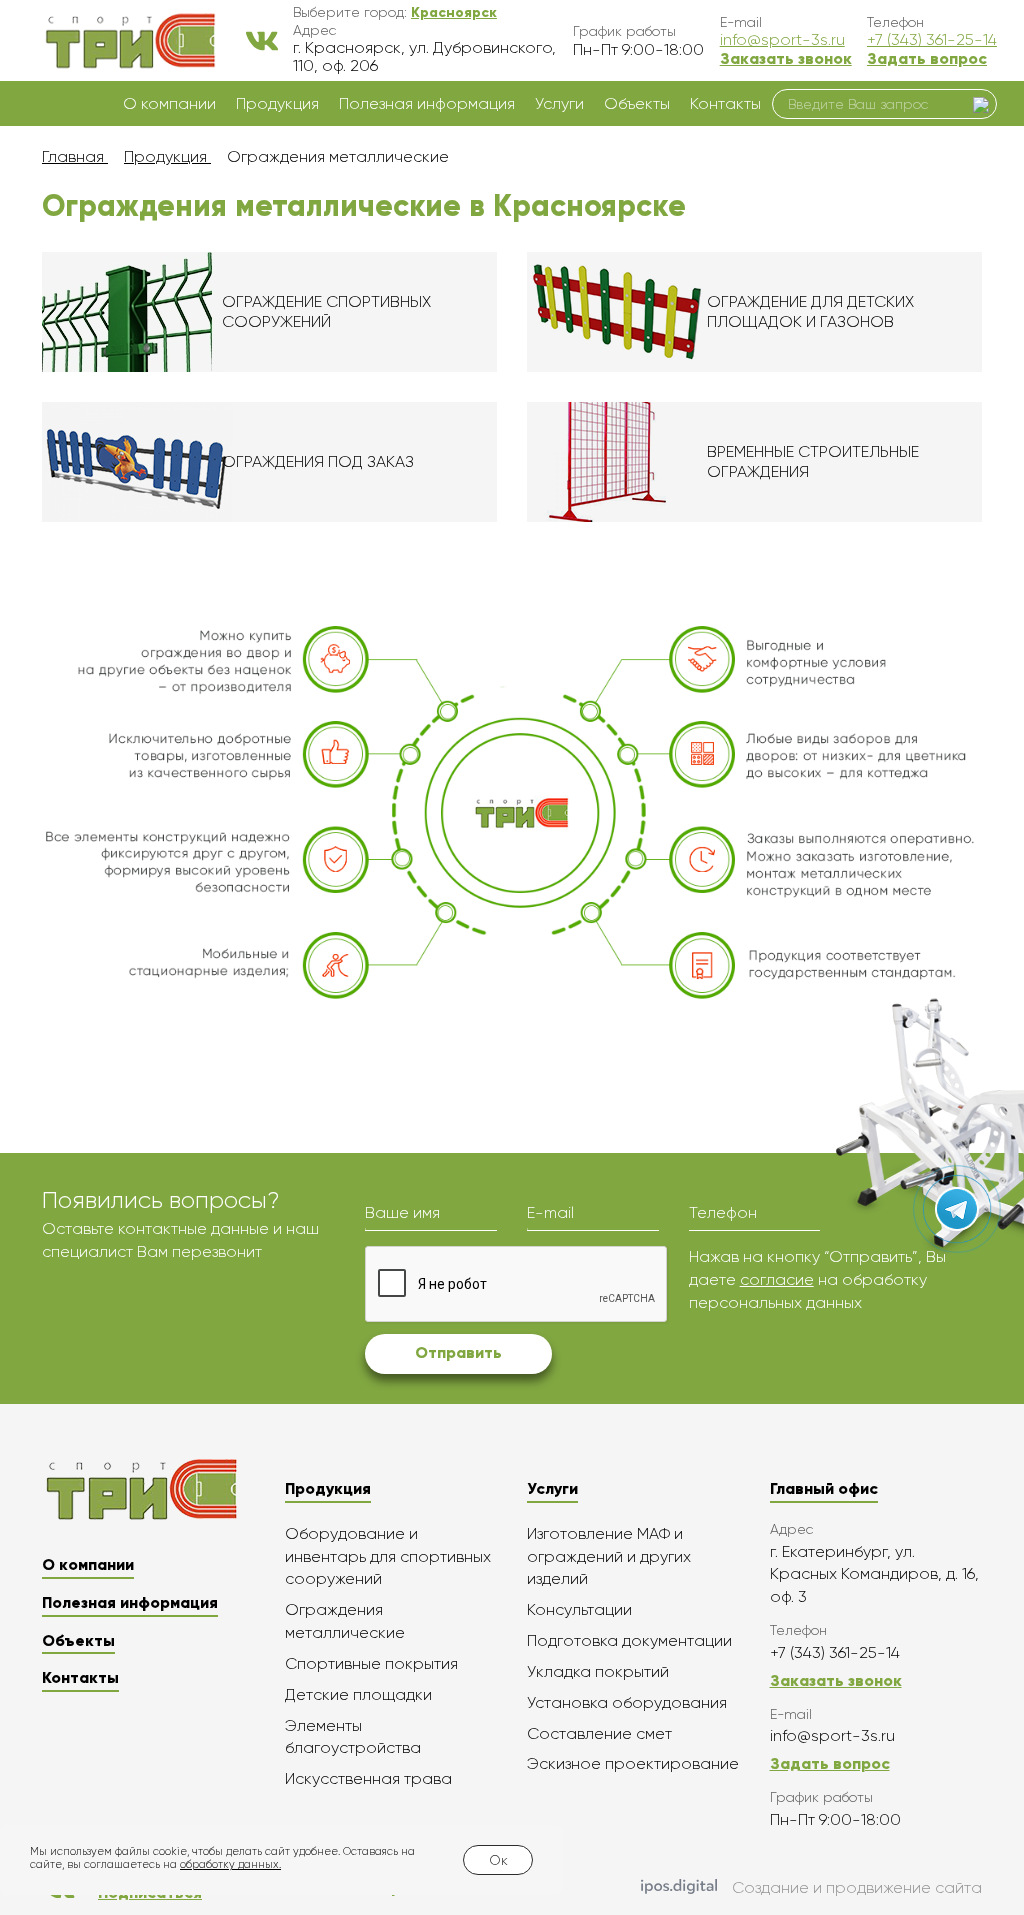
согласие (777, 1279)
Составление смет (599, 1733)
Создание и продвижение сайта (857, 1887)
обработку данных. (230, 1864)
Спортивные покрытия (371, 1663)
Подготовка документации (629, 1640)
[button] (454, 12)
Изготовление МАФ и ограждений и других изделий (609, 1556)
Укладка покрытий (598, 1671)
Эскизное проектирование (633, 1763)
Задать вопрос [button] (927, 58)
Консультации (579, 1609)
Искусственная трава (368, 1778)
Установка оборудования (627, 1702)
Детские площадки (358, 1694)
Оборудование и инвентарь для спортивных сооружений (388, 1556)
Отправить (458, 1352)
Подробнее (269, 312)
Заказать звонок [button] (786, 58)
